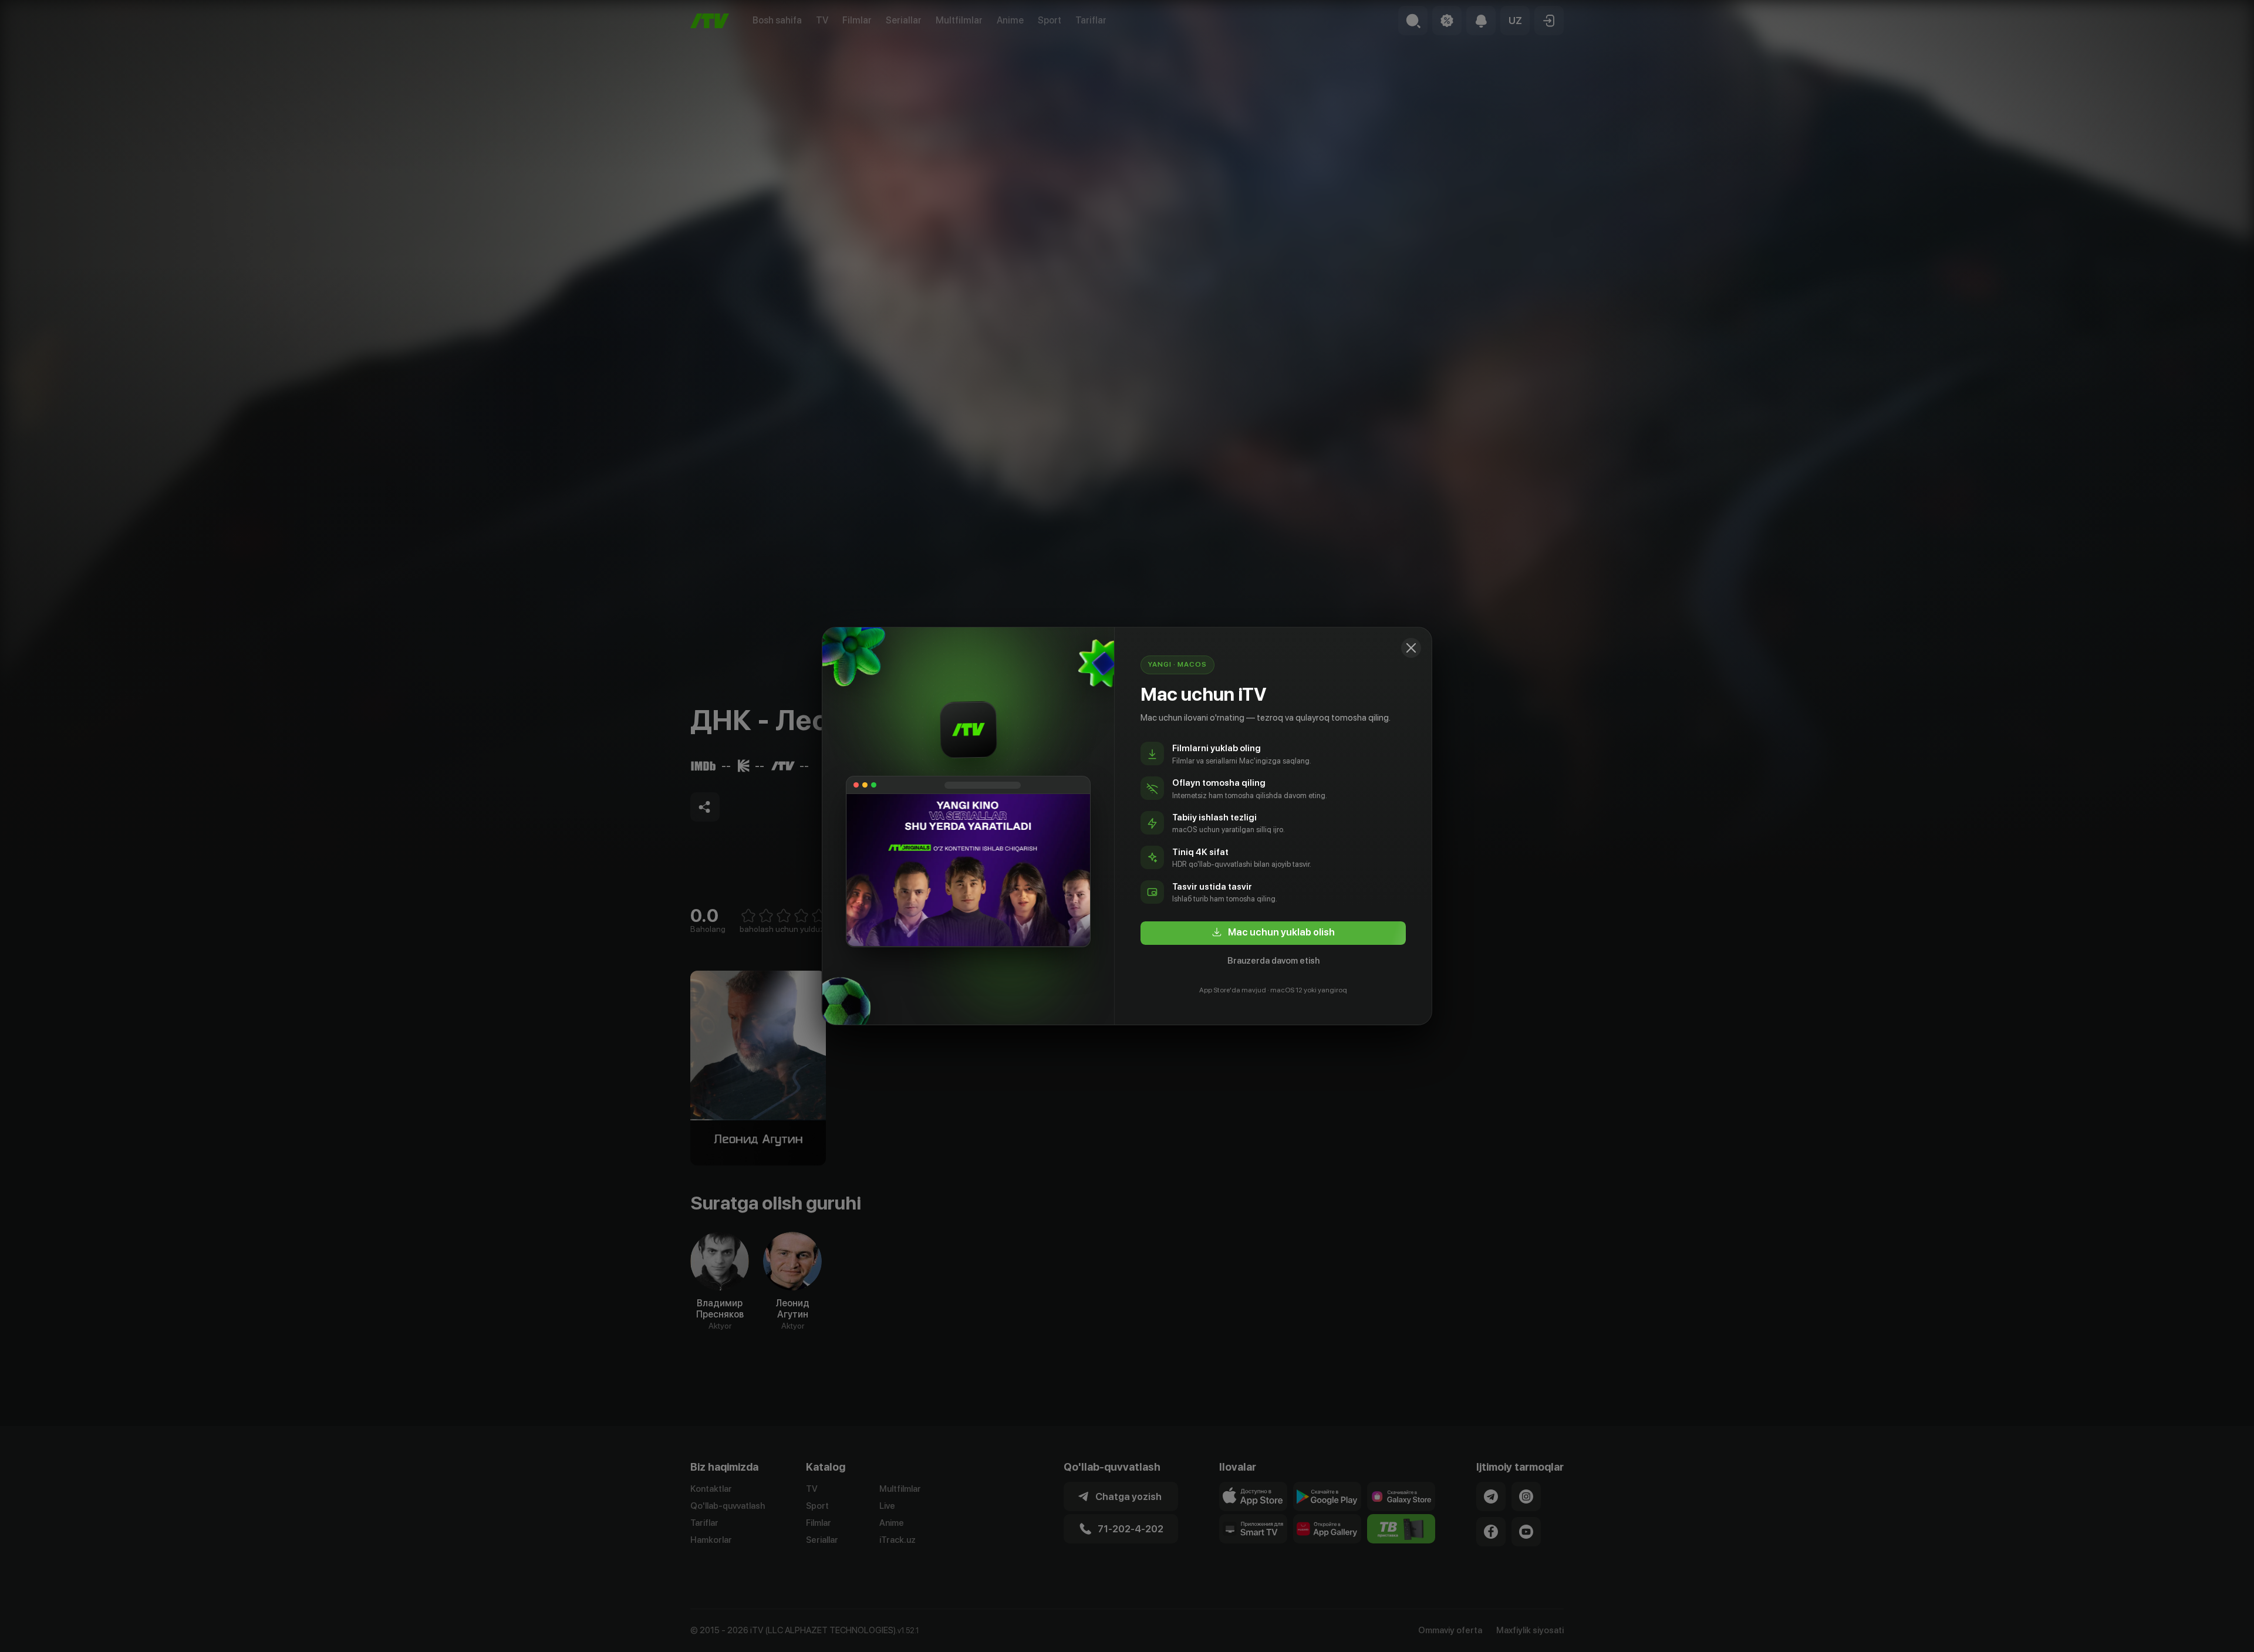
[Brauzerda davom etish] (1411, 648)
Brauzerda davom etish (1273, 961)
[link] (1273, 933)
